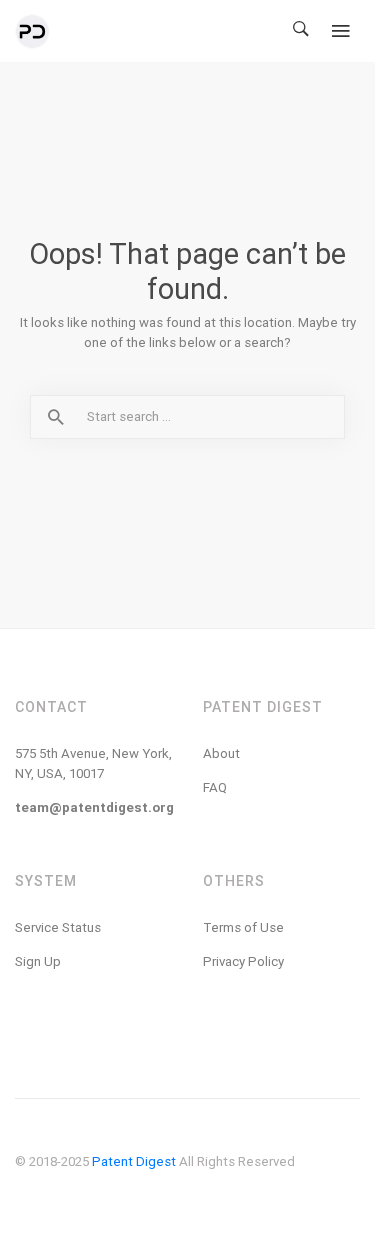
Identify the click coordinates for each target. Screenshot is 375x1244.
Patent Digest (134, 1161)
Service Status (58, 927)
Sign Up (38, 961)
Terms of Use (243, 927)
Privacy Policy (243, 961)
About (221, 753)
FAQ (215, 787)
